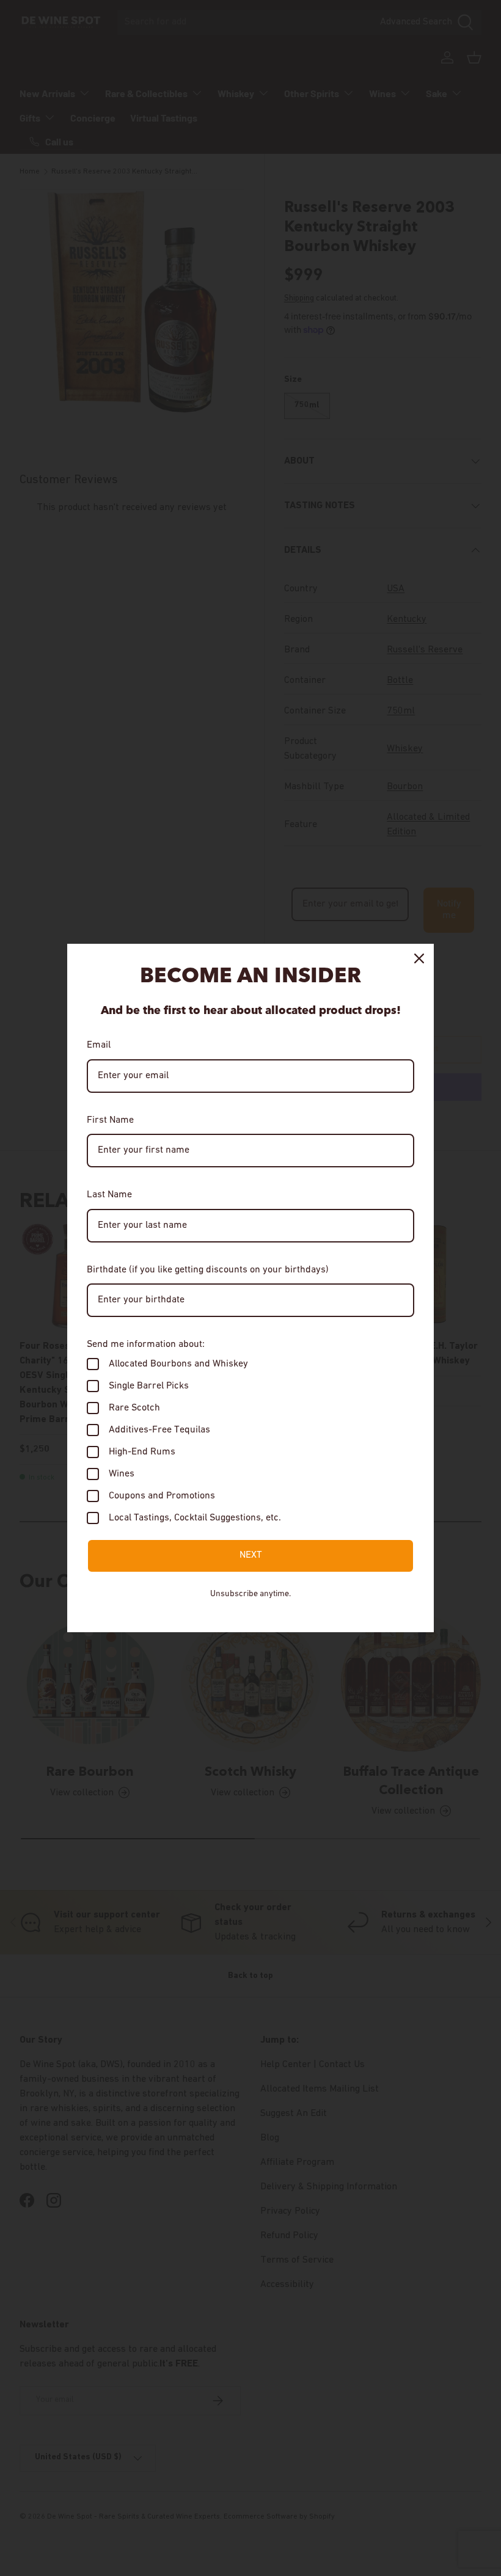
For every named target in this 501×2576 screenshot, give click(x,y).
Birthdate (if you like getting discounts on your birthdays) (208, 1270)
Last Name (109, 1195)
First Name (110, 1120)
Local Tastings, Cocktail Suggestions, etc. (195, 1518)
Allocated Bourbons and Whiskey (178, 1364)
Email (99, 1045)
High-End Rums (142, 1452)
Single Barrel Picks (149, 1386)
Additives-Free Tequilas (159, 1430)
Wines (122, 1474)
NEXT (251, 1555)
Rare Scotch (134, 1408)
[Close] (419, 958)
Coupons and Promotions (162, 1496)
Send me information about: (146, 1345)
